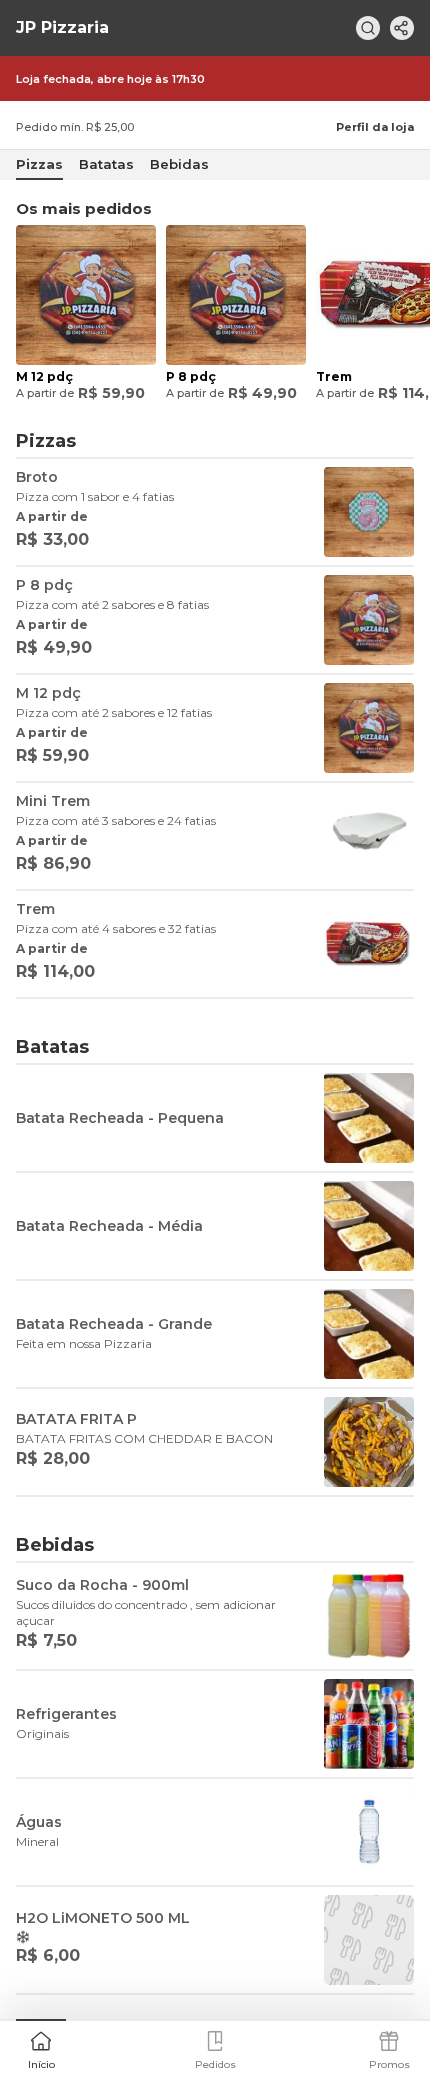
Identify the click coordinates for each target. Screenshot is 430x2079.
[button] (41, 2048)
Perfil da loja (375, 127)
